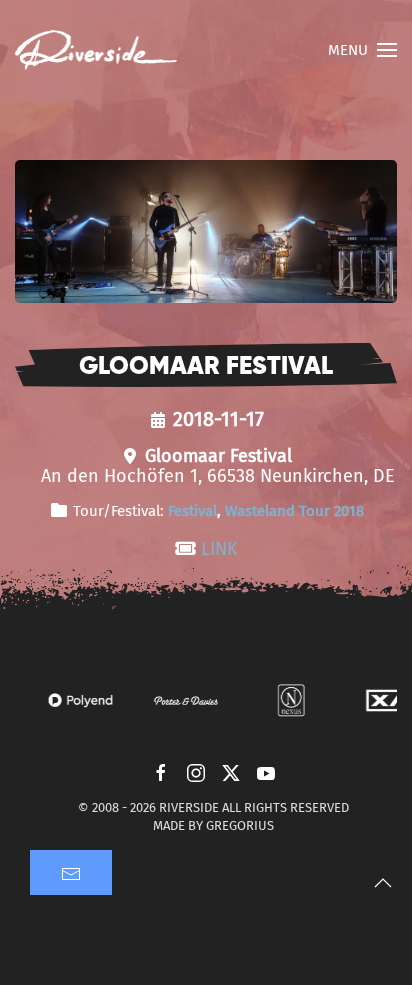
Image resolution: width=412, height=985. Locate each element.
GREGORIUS (240, 825)
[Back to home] (96, 50)
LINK (219, 549)
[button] (362, 50)
